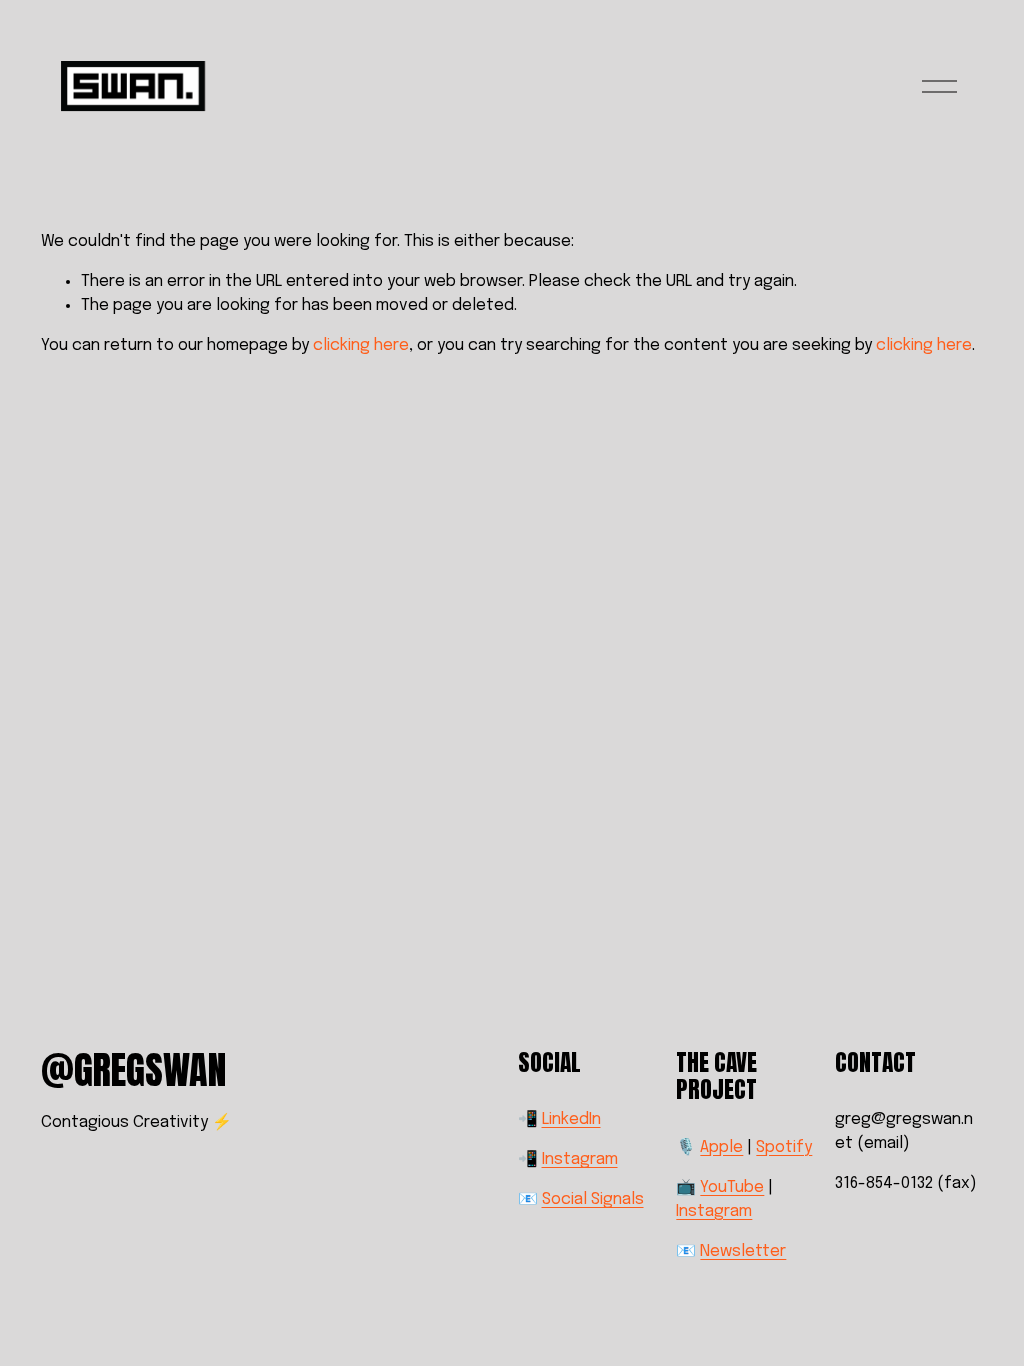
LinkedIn (571, 1119)
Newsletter (743, 1251)
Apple (721, 1147)
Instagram (580, 1159)
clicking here (361, 345)
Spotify (784, 1147)
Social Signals (593, 1199)
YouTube (732, 1187)
